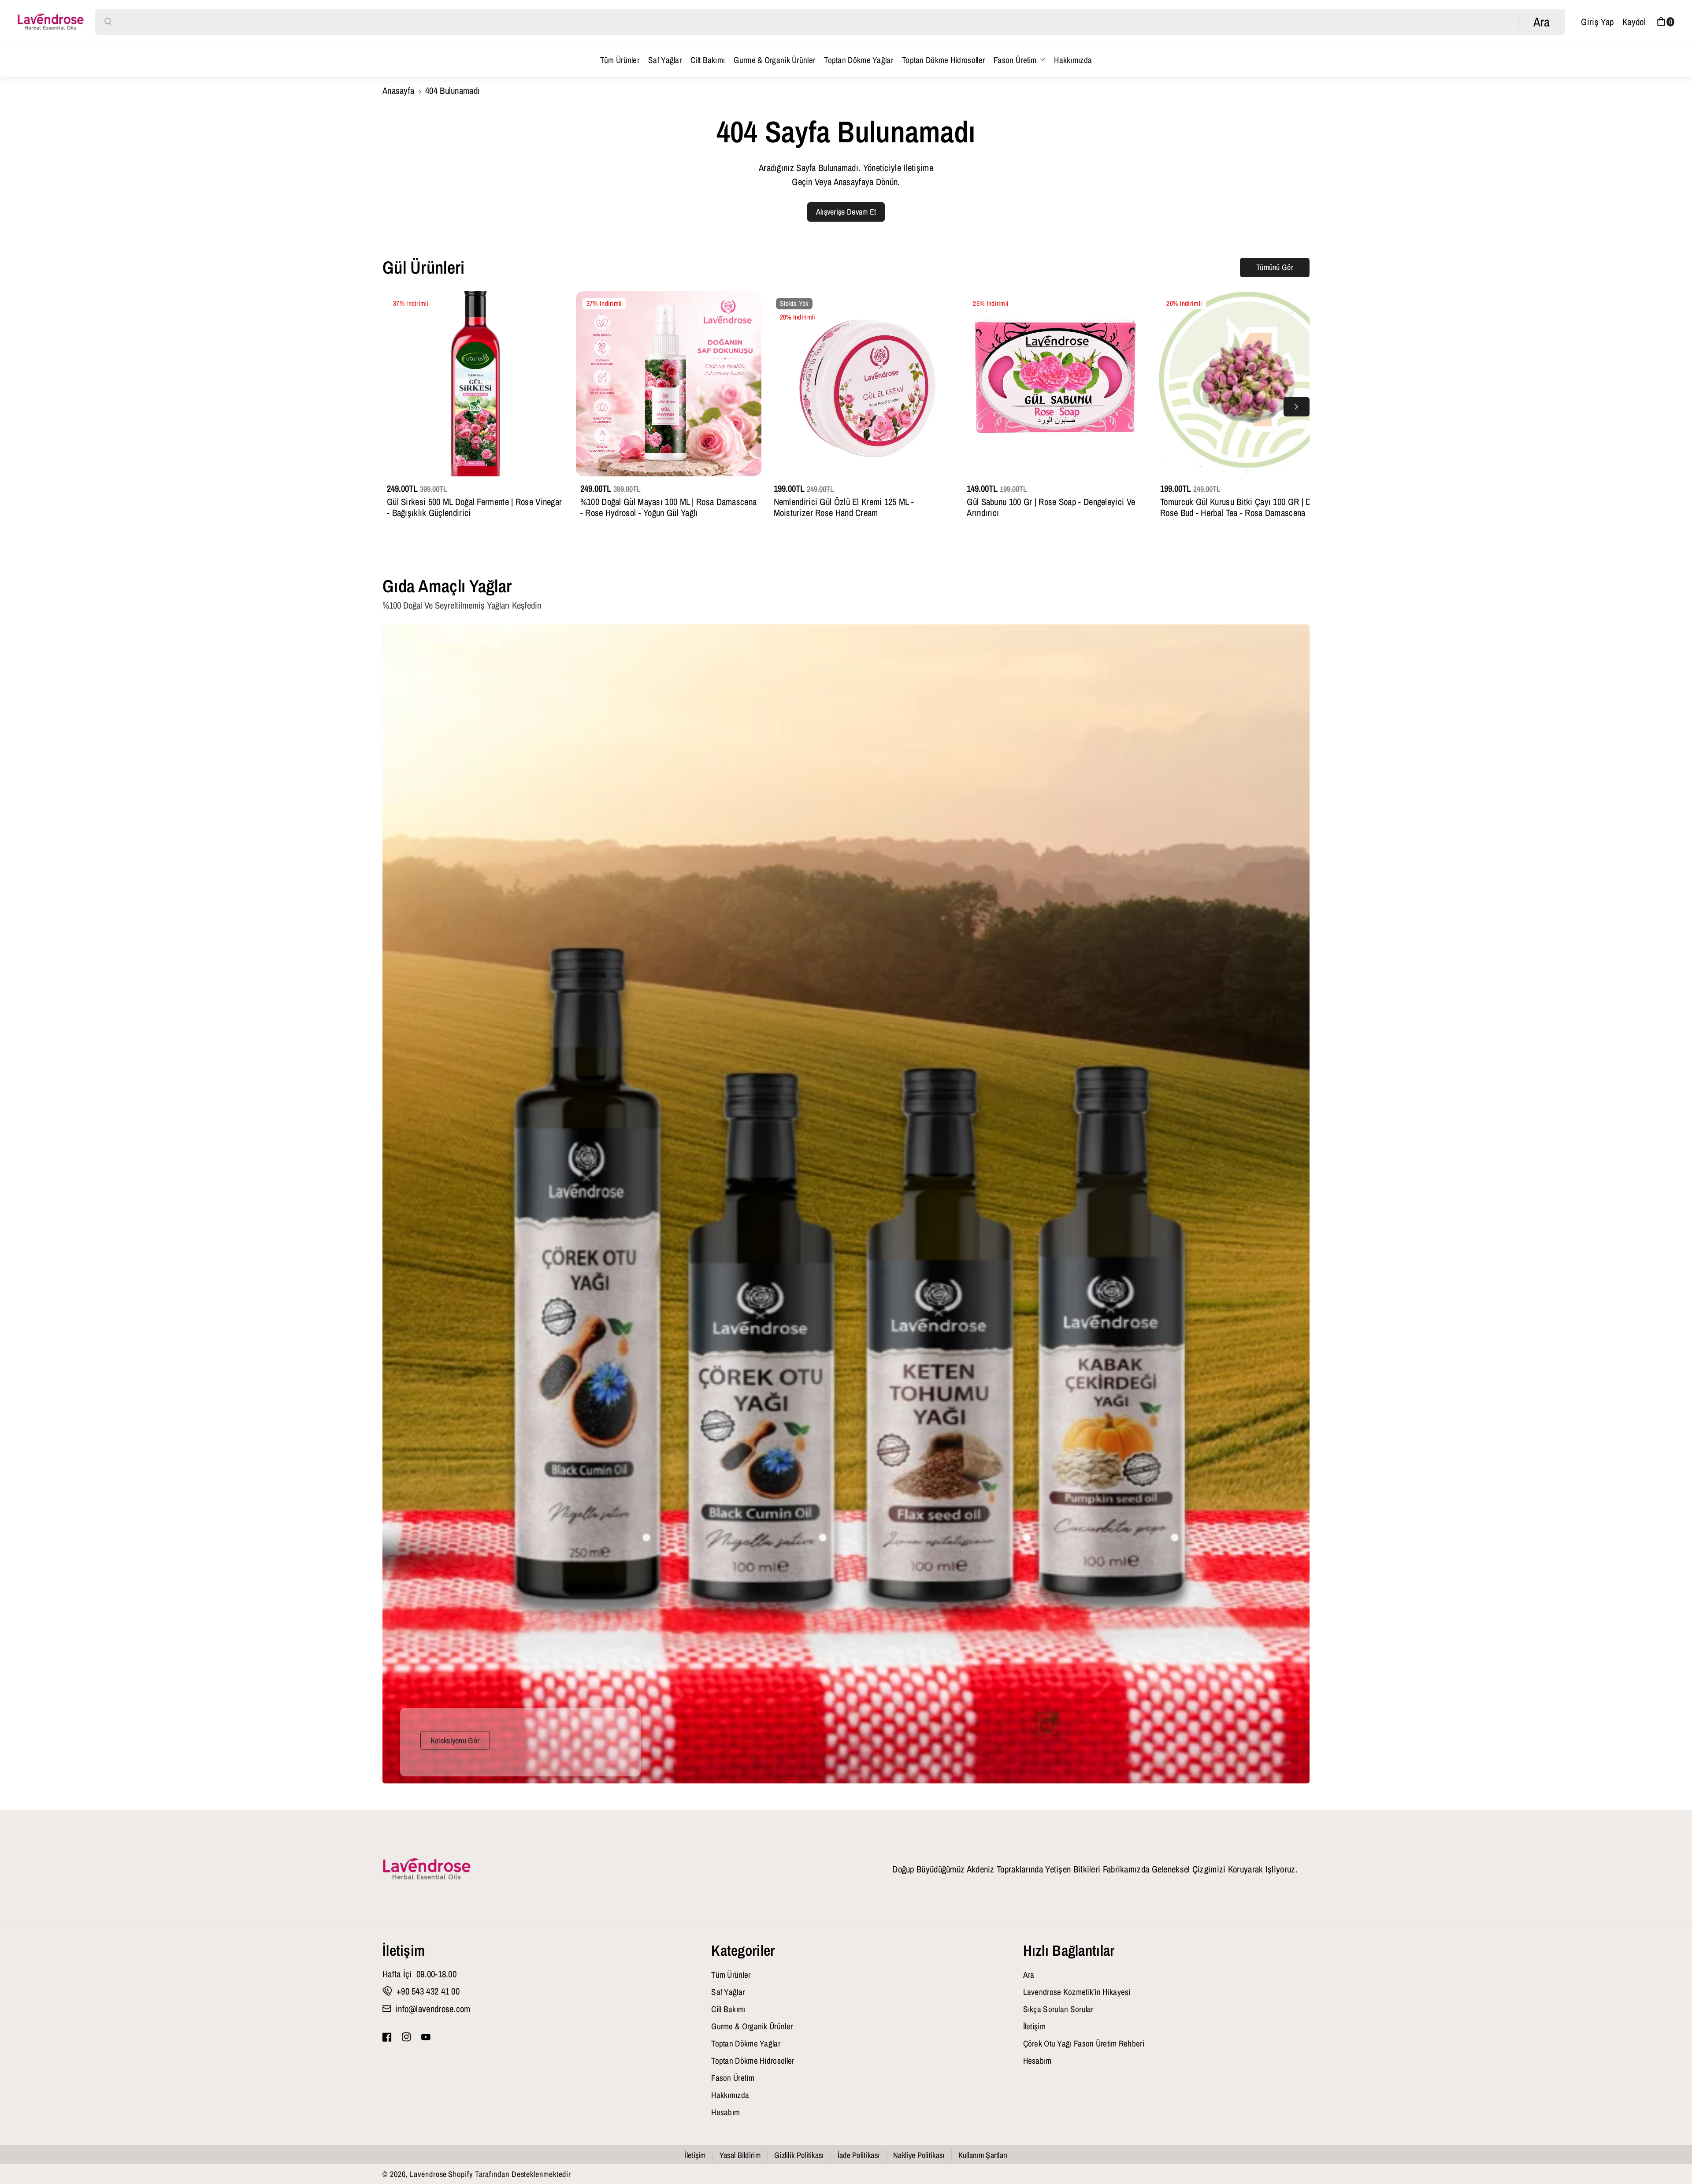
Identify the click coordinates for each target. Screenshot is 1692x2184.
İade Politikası (859, 2155)
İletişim (404, 1950)
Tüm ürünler (731, 1975)
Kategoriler (743, 1950)
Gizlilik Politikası (799, 2155)
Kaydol (1634, 22)
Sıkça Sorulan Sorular (1058, 2009)
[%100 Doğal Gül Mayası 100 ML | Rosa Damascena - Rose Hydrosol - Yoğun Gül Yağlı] (669, 384)
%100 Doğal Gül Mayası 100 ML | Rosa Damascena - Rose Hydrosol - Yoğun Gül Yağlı (669, 507)
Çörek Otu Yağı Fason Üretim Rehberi (1084, 2043)
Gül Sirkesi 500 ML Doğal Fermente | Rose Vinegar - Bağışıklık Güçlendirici (474, 507)
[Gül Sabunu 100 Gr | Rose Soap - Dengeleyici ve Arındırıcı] (1055, 384)
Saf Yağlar (728, 1992)
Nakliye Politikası (919, 2155)
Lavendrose (428, 2174)
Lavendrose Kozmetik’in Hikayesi (1077, 1992)
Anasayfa (398, 90)
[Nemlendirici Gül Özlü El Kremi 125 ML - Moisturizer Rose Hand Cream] (862, 384)
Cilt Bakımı (728, 2009)
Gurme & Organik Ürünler (752, 2026)
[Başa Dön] (1671, 2154)
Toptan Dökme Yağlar (746, 2043)
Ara (1029, 1975)
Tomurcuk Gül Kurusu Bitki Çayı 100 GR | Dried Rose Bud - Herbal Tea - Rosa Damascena (1242, 507)
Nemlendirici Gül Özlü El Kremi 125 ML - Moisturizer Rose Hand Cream (844, 507)
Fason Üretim (1015, 60)
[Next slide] (1297, 407)
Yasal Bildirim (740, 2155)
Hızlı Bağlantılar (1069, 1950)
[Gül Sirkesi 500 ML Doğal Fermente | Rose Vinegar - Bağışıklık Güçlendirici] (475, 384)
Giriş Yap (1597, 22)
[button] (1666, 22)
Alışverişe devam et (846, 212)
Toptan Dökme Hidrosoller (753, 2061)
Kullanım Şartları (983, 2155)
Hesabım (725, 2112)
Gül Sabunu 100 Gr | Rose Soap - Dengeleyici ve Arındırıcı (1051, 507)
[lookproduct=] (646, 1538)
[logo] (427, 1869)
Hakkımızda (730, 2095)
